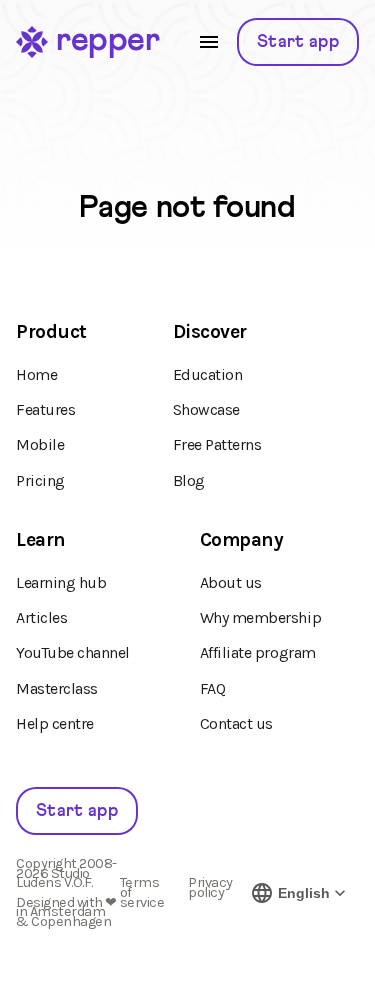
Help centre (55, 723)
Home (36, 374)
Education (208, 374)
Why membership (260, 617)
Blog (189, 480)
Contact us (236, 723)
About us (231, 582)
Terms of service (142, 892)
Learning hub (61, 582)
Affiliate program (258, 652)
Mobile (40, 444)
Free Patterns (217, 444)
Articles (41, 617)
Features (45, 409)
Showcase (206, 409)
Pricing (40, 480)
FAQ (213, 688)
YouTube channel (73, 652)
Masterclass (57, 688)
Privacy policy (210, 889)
